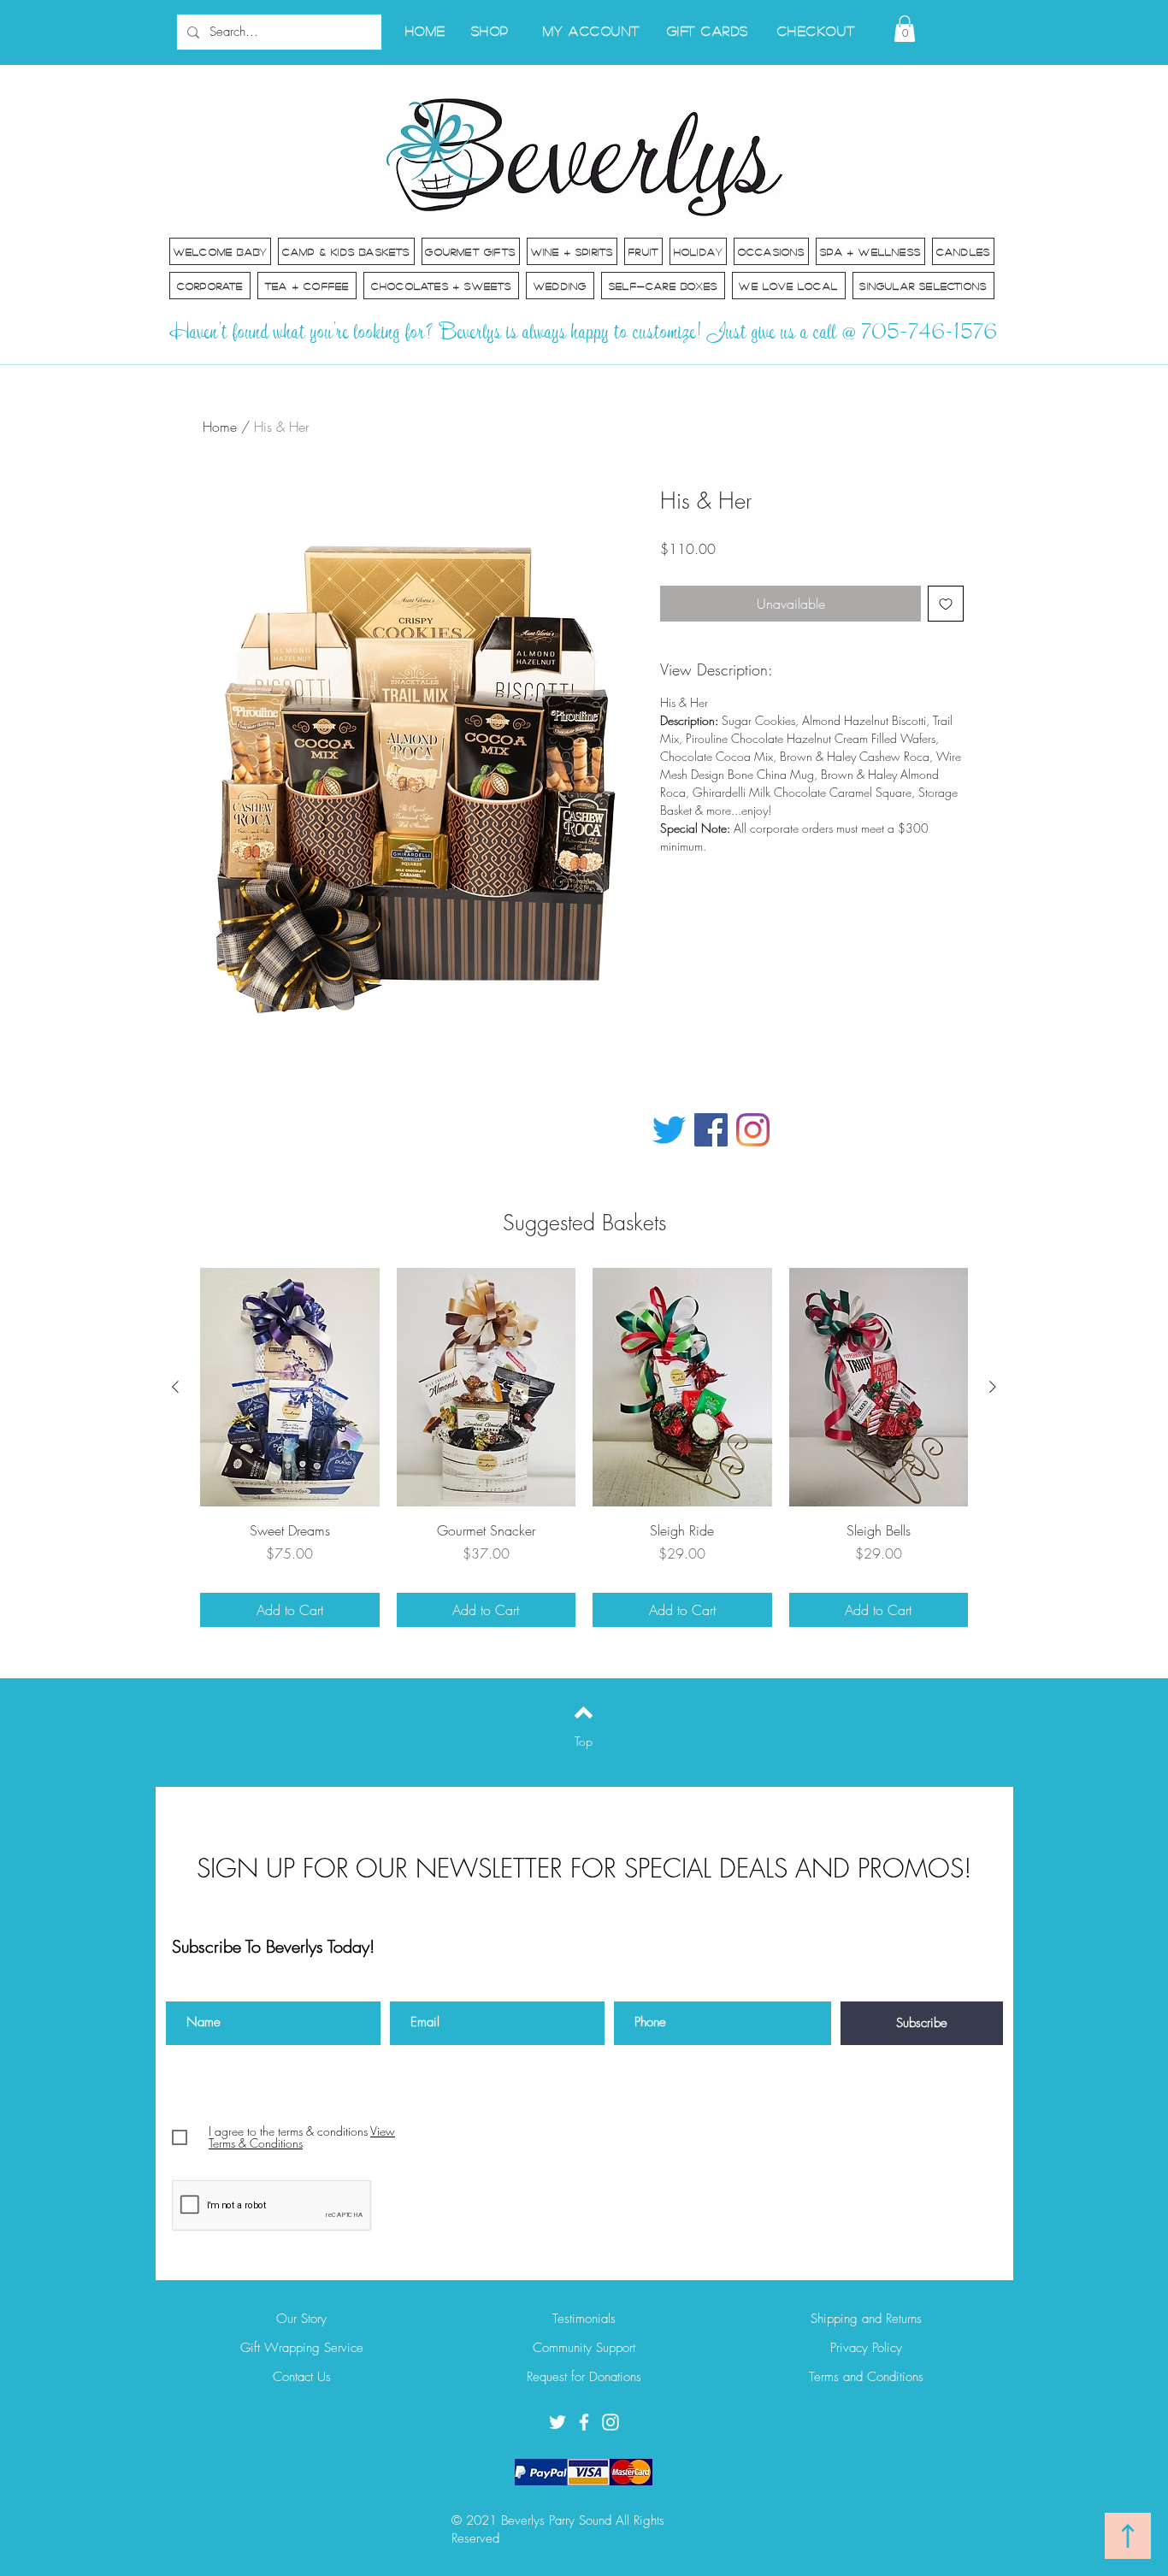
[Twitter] (669, 1130)
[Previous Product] (175, 1387)
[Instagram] (753, 1130)
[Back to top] (584, 1712)
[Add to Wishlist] (946, 604)
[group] (584, 1447)
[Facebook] (711, 1130)
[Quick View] (290, 1387)
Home (220, 427)
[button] (905, 29)
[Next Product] (993, 1387)
